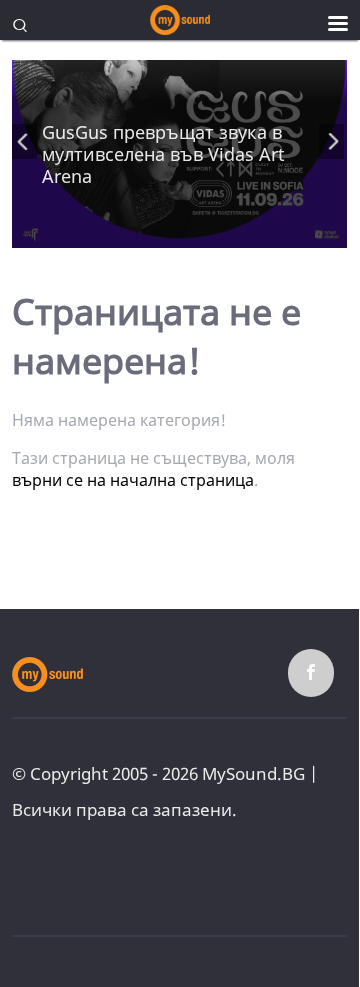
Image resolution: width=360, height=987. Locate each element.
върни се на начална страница (133, 480)
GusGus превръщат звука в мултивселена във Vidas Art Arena (163, 154)
